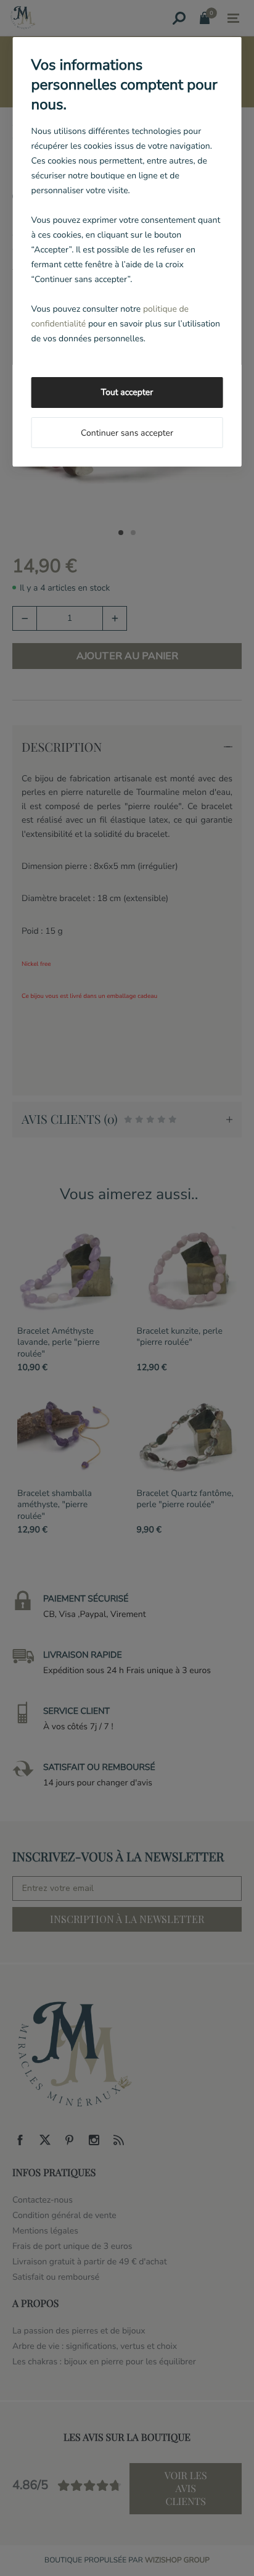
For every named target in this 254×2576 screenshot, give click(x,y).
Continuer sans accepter (127, 433)
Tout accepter (127, 392)
